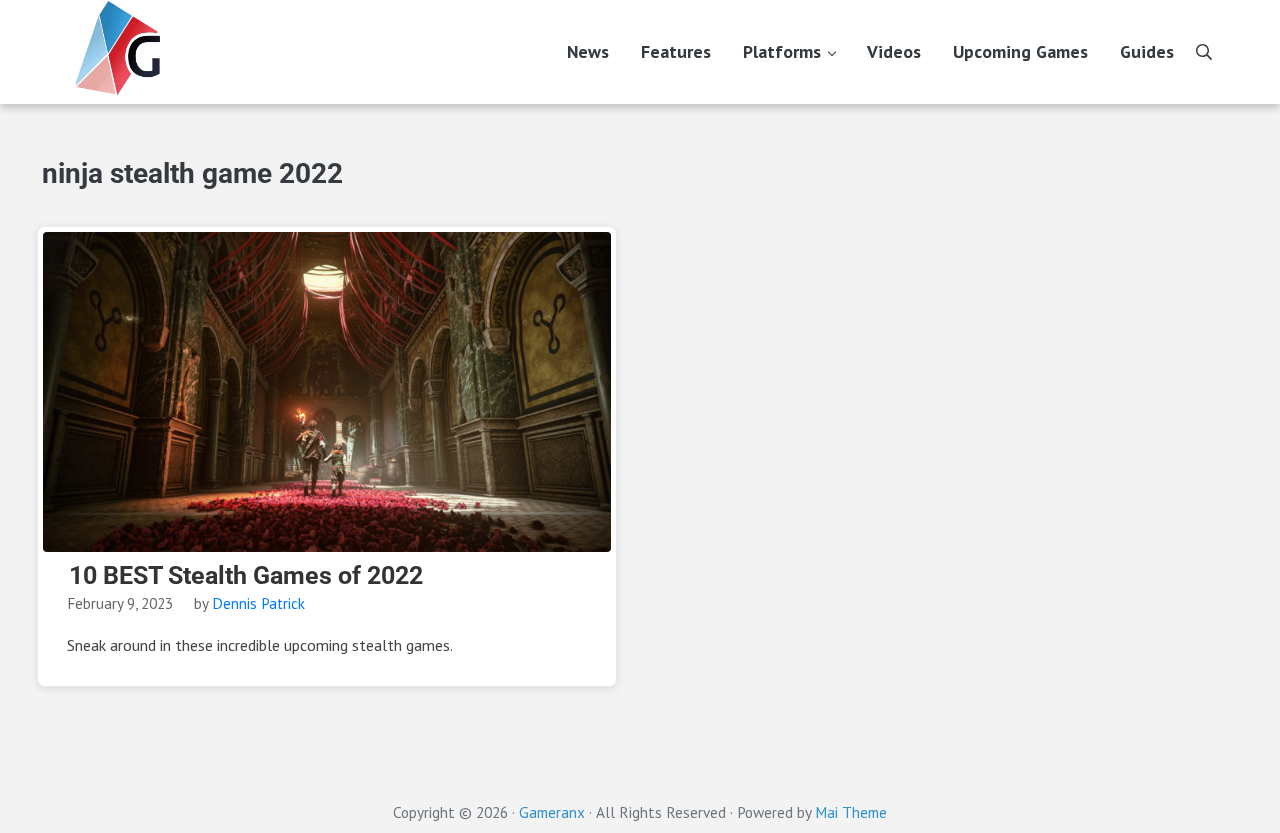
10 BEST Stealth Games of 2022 (246, 576)
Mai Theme (851, 812)
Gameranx (552, 812)
